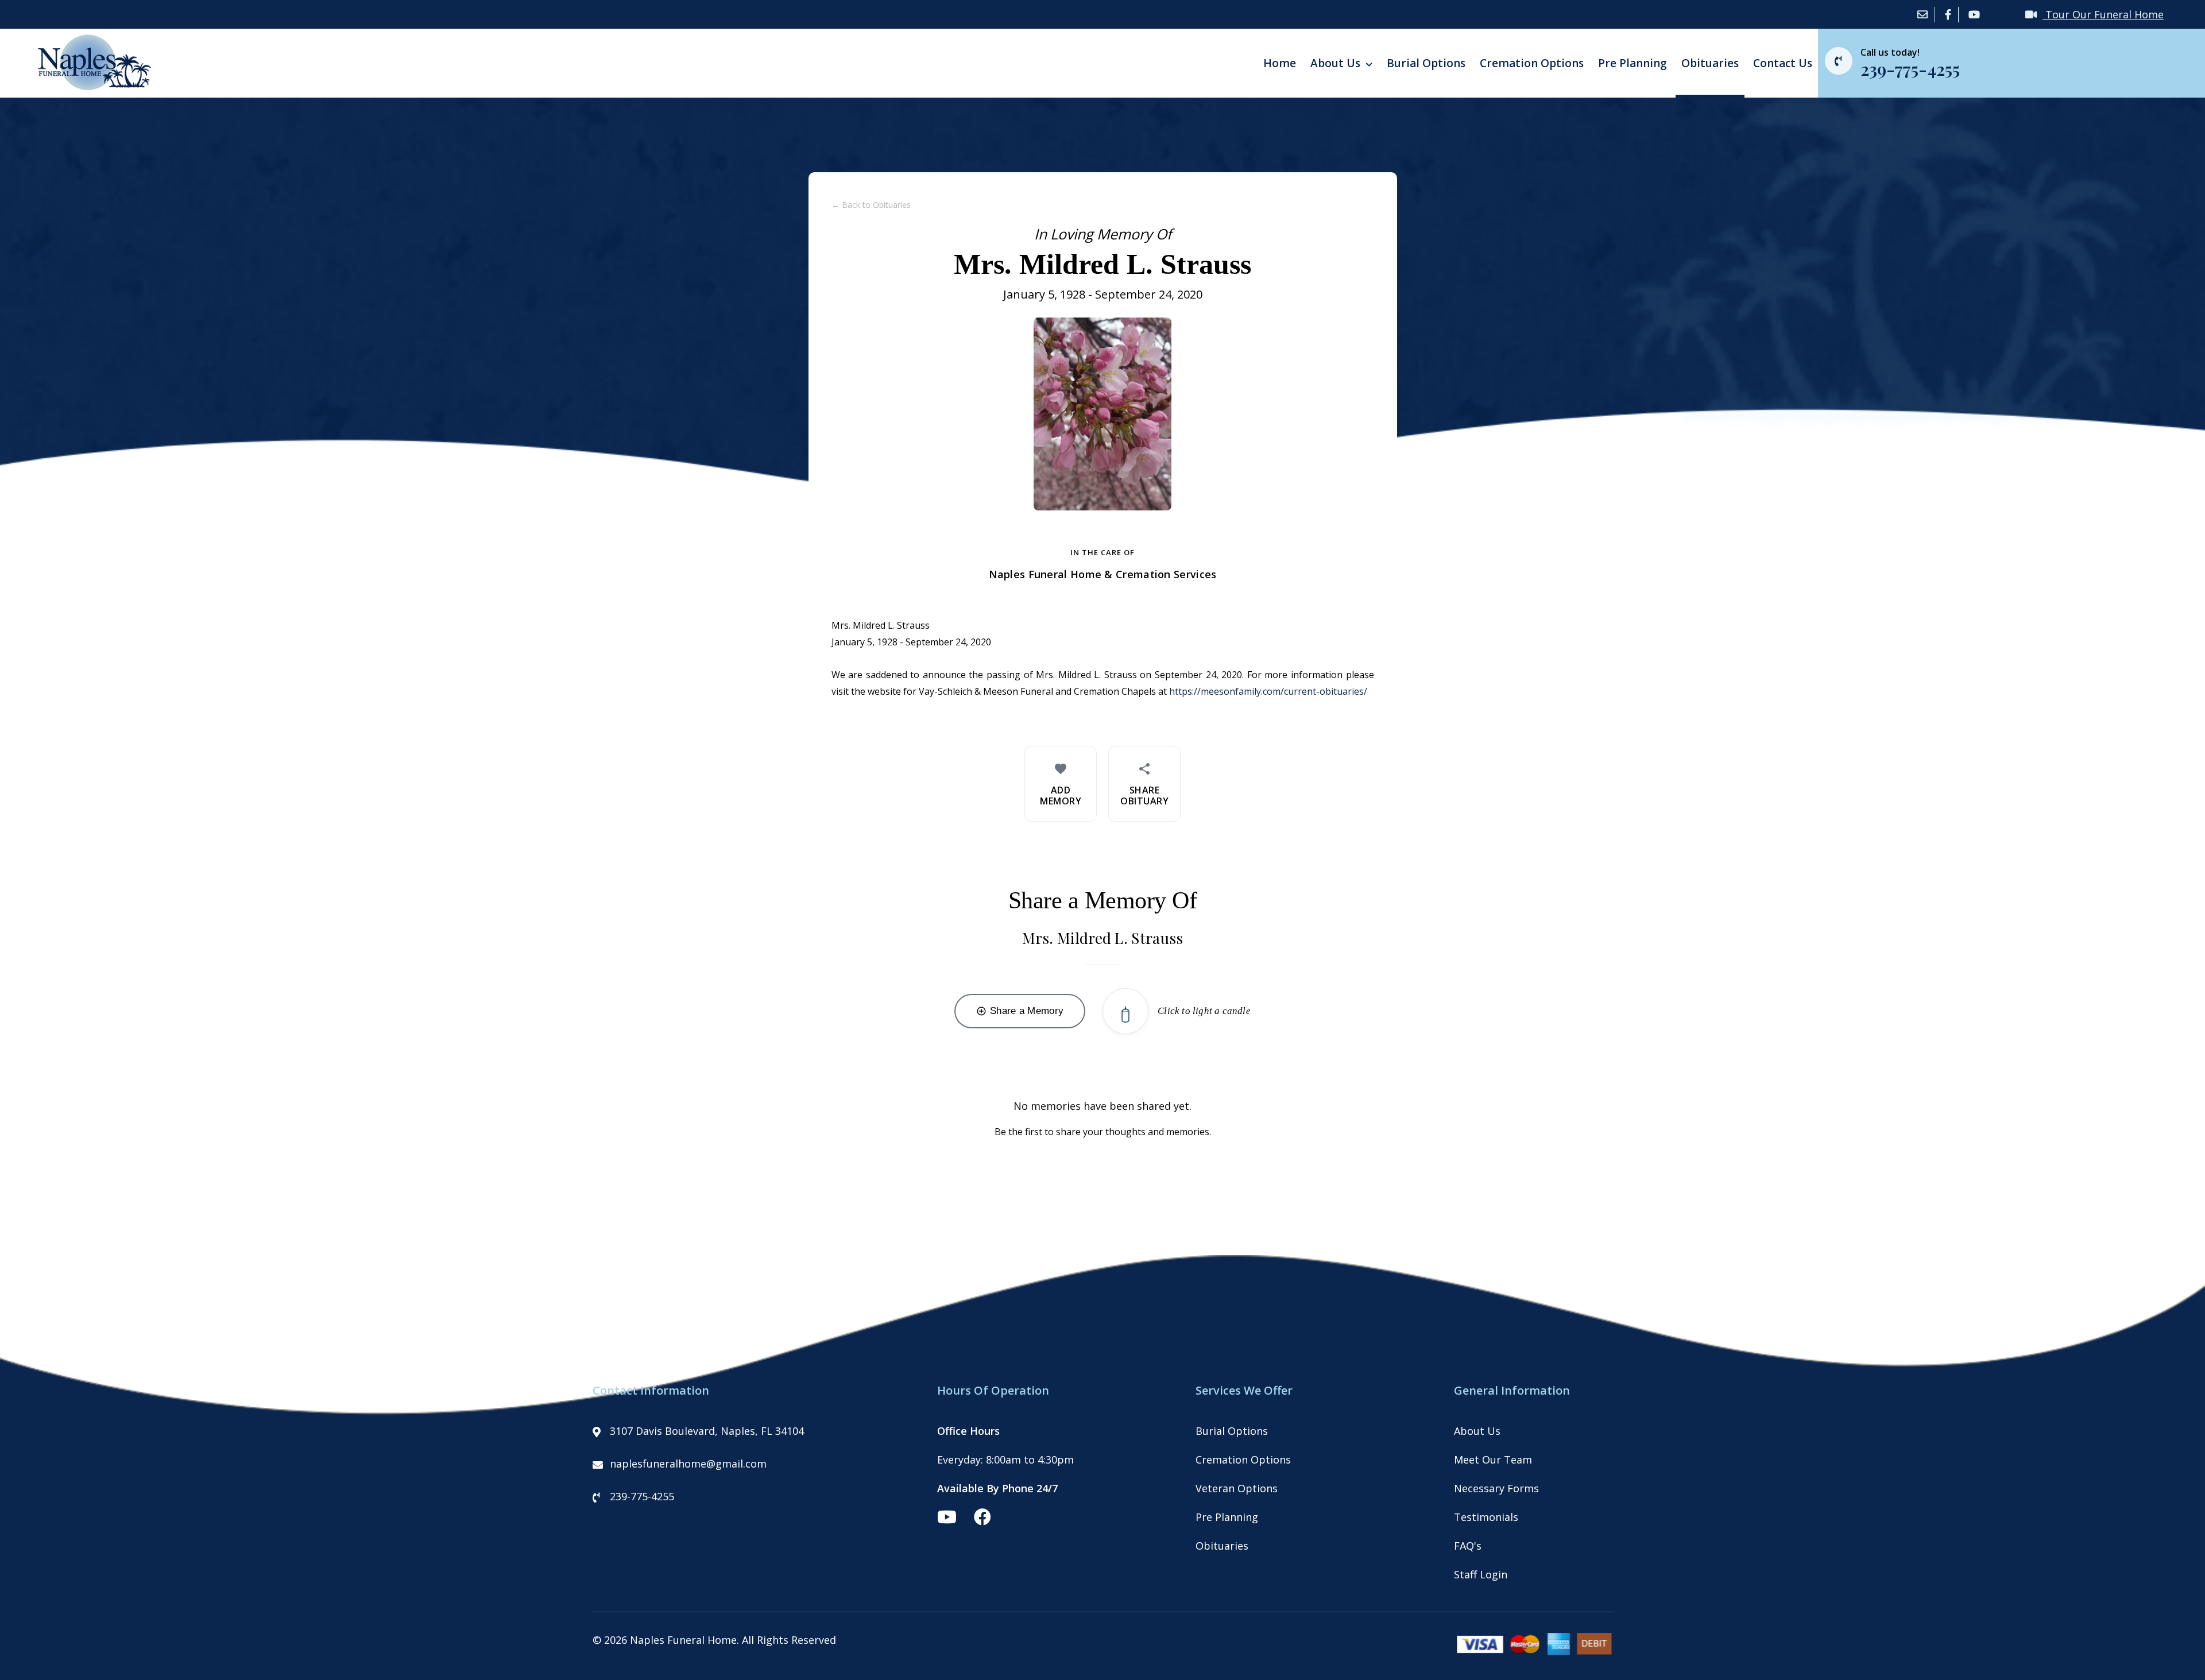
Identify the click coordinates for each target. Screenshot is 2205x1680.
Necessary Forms (1496, 1488)
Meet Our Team (1493, 1460)
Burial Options (1426, 63)
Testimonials (1486, 1517)
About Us (1337, 63)
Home (1280, 63)
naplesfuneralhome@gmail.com (688, 1464)
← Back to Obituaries (871, 205)
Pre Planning (1633, 63)
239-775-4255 (642, 1496)
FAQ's (1468, 1546)
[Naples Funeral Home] (90, 87)
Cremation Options (1532, 63)
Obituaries (1710, 63)
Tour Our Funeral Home (2103, 14)
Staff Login (1481, 1574)
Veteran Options (1237, 1488)
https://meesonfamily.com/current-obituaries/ (1268, 691)
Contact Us (1783, 63)
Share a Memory (1020, 1011)
